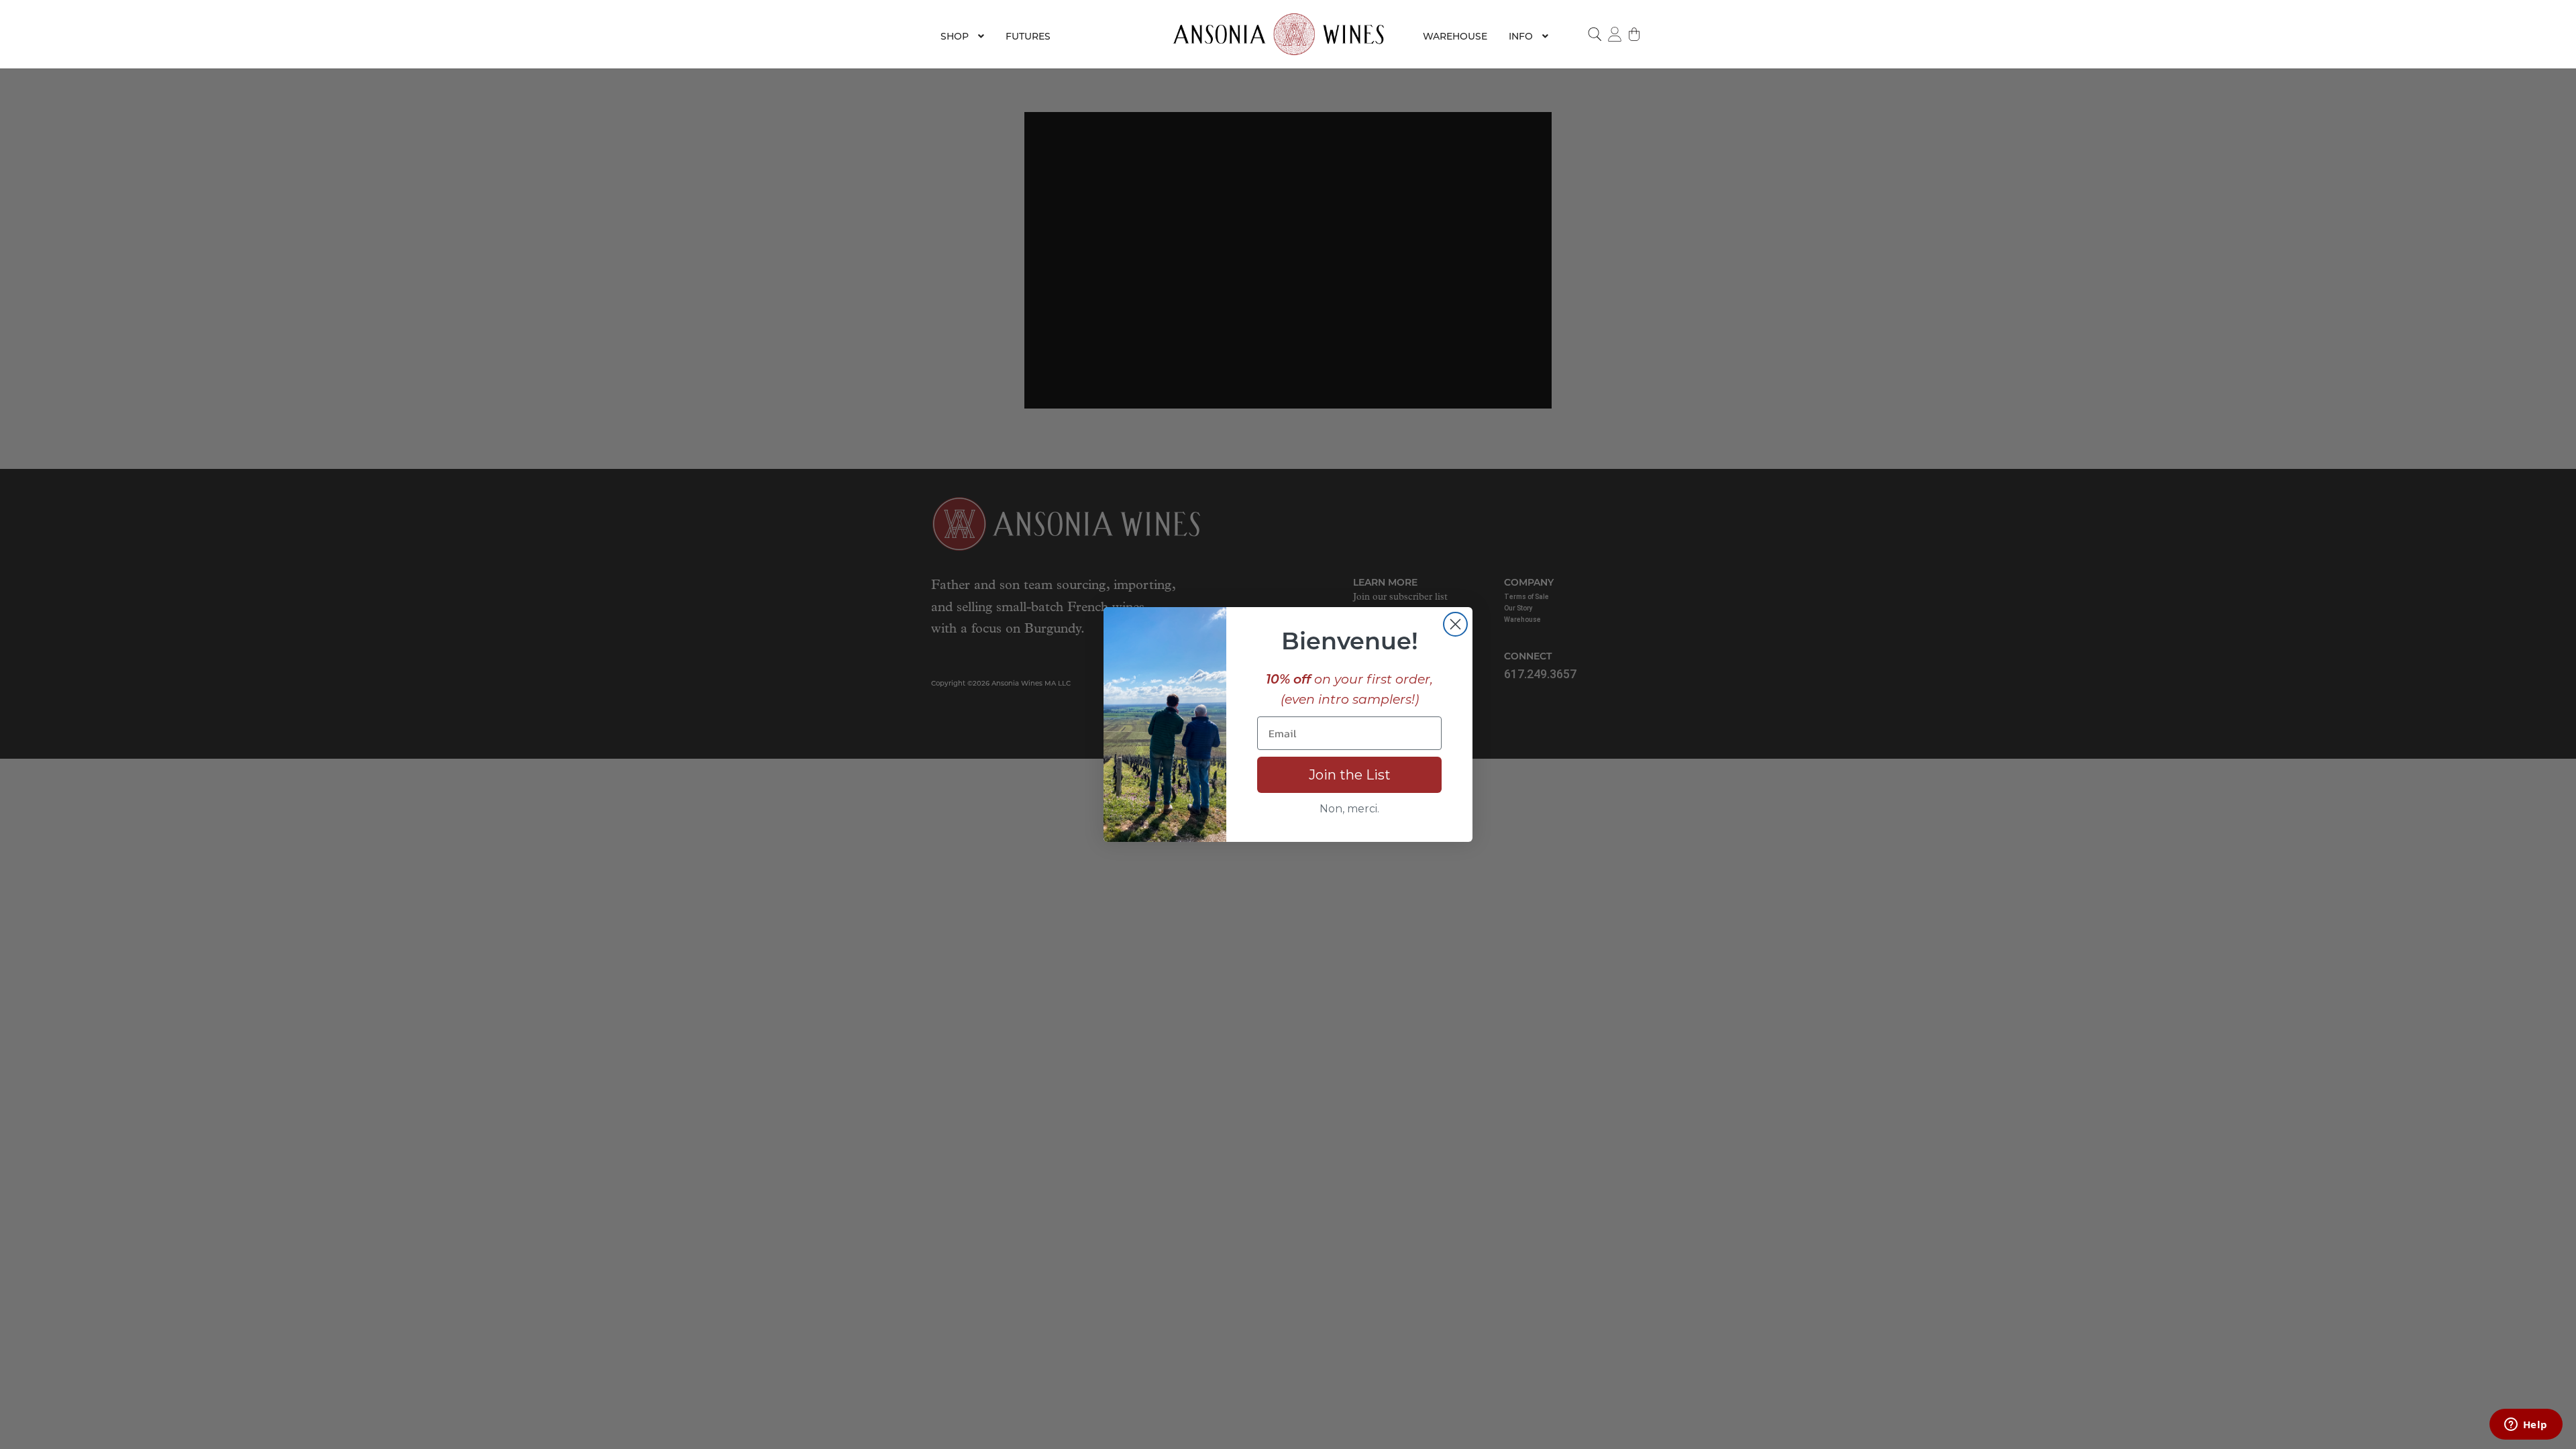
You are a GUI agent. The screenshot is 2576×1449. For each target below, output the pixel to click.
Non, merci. (1349, 809)
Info (1521, 36)
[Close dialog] (1455, 624)
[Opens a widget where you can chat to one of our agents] (2526, 1426)
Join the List (1350, 775)
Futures (1028, 36)
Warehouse (1455, 36)
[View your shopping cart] (1635, 34)
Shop (955, 36)
